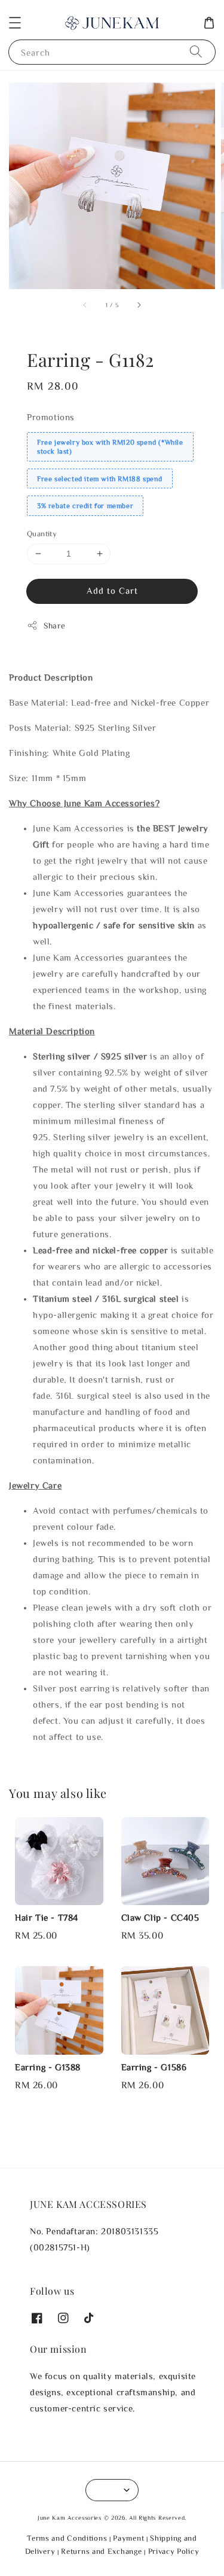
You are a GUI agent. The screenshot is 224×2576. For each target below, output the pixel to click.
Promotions (51, 417)
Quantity (42, 534)
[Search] (196, 52)
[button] (15, 23)
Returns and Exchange (101, 2551)
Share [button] (55, 625)
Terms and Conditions (67, 2538)
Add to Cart (112, 590)
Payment (128, 2538)
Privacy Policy (174, 2551)
